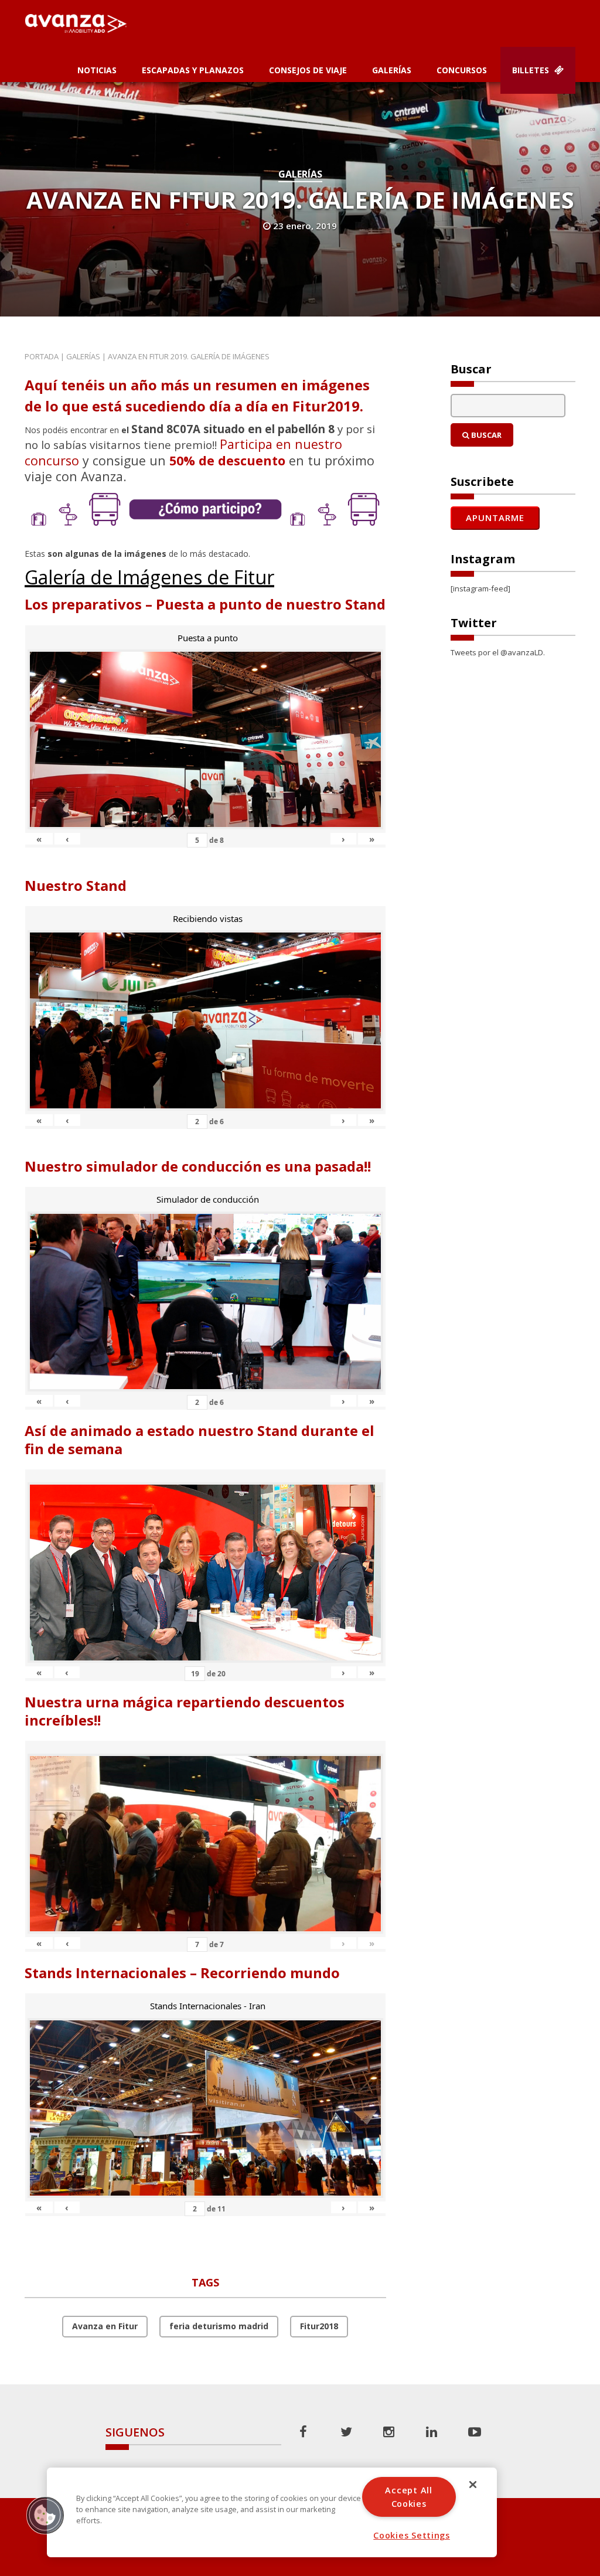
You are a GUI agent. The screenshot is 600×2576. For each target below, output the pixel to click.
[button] (45, 2515)
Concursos (462, 70)
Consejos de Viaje (308, 70)
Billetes (532, 70)
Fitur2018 (319, 2326)
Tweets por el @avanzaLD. (498, 652)
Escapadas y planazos (193, 70)
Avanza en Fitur (105, 2326)
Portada (42, 356)
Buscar (485, 435)
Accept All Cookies (408, 2497)
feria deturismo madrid (219, 2326)
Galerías (392, 70)
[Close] (473, 2485)
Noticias (97, 70)
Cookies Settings (412, 2535)
